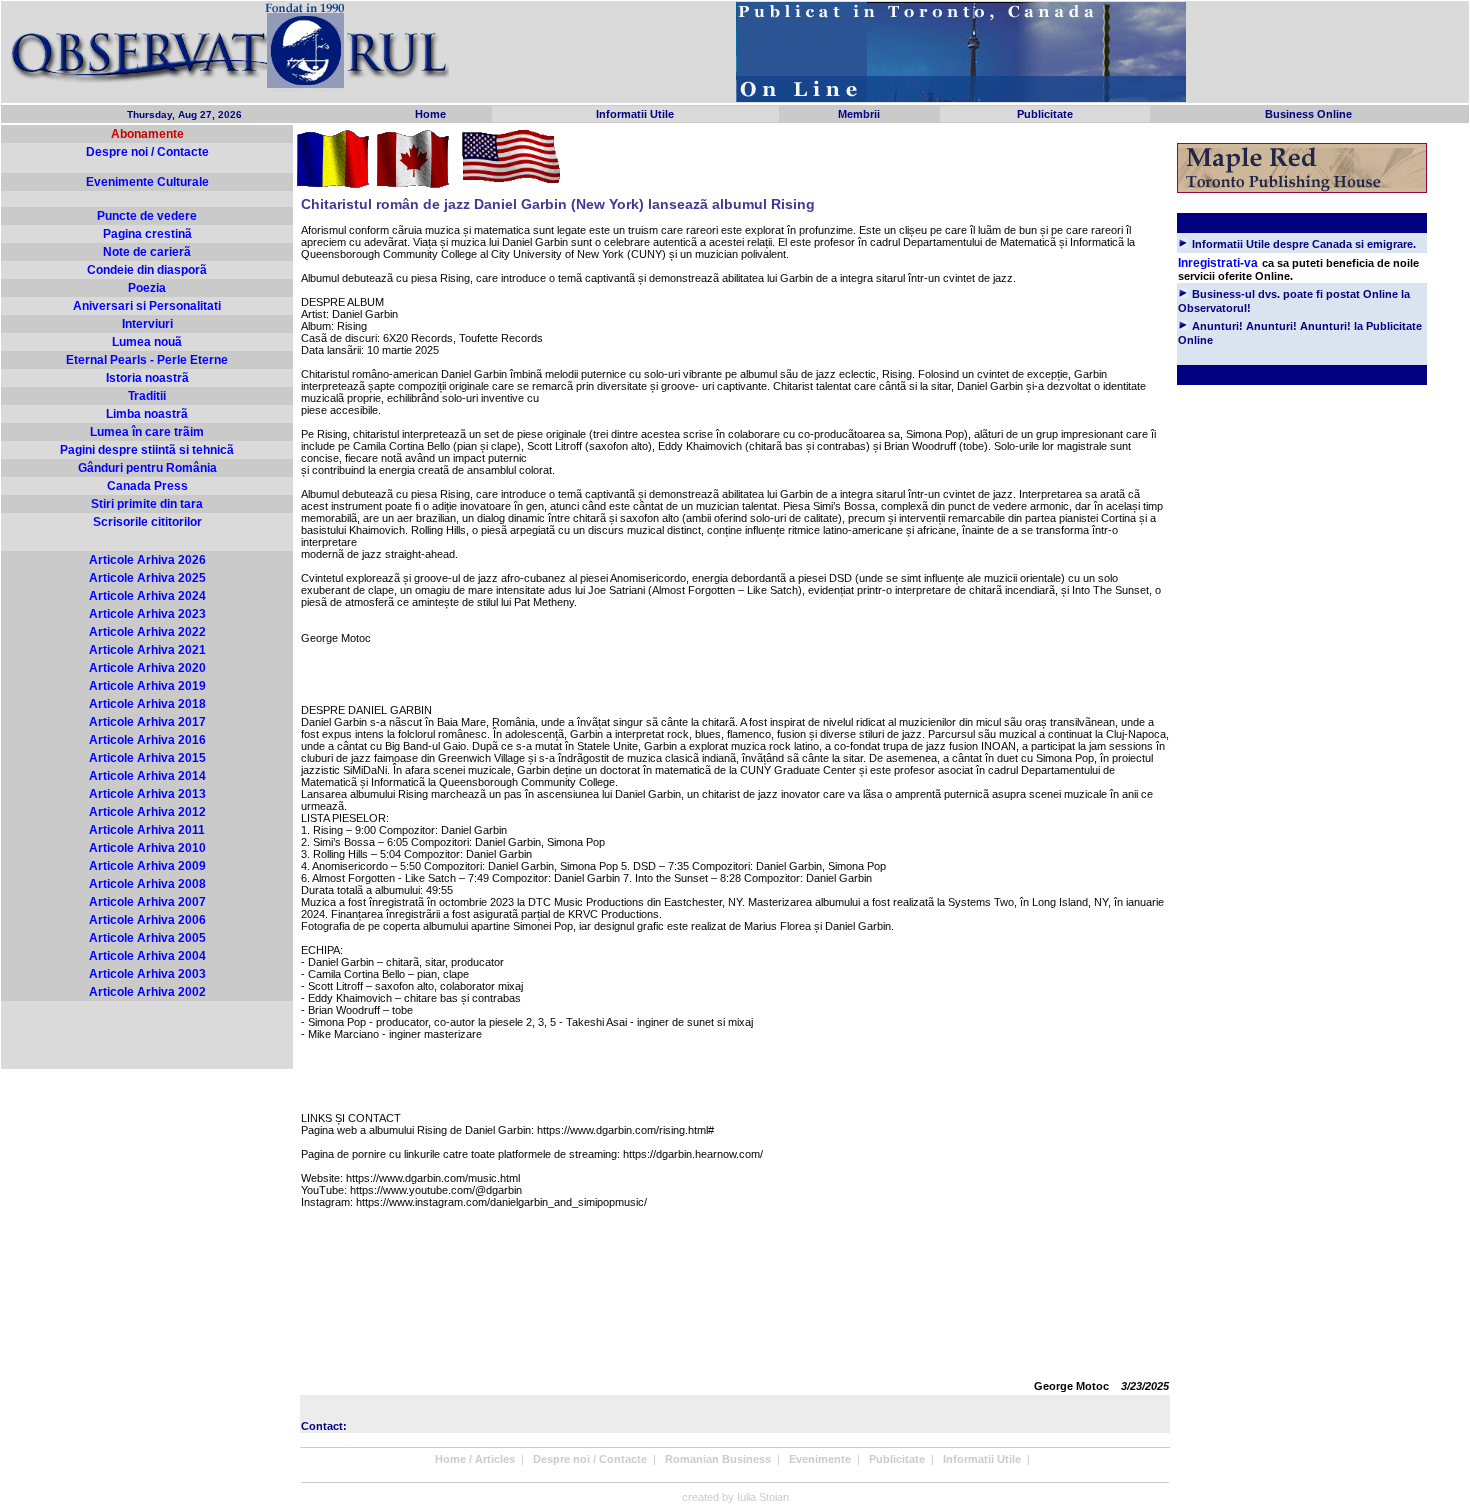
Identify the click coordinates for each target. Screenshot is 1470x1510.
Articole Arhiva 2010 (147, 848)
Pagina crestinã (147, 234)
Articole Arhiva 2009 (147, 866)
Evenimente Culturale (147, 182)
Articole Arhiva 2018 (147, 704)
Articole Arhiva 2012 (147, 812)
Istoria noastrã (147, 378)
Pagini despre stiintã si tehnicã (147, 450)
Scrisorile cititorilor (147, 522)
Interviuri (147, 324)
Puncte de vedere (147, 216)
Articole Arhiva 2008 (147, 884)
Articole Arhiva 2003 (147, 974)
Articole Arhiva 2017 (147, 722)
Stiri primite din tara (147, 504)
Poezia (147, 288)
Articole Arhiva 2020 (147, 668)
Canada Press (147, 486)
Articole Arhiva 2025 (147, 578)
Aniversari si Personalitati (147, 306)
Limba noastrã (147, 414)
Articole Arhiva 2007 (147, 902)
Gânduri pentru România (147, 468)
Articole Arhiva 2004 (147, 956)
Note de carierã (147, 252)
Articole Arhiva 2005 (147, 938)
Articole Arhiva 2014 (147, 776)
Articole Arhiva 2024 (147, 596)
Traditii (147, 396)
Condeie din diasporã (147, 270)
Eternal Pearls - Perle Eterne (147, 360)
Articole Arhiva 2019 (147, 686)
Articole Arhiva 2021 (147, 650)
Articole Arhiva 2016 (147, 740)
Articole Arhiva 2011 (147, 830)
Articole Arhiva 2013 (147, 794)
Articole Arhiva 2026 (147, 560)
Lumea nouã (147, 342)
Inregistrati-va (1218, 263)
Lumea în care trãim (147, 432)
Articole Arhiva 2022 (147, 632)
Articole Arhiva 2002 (147, 992)
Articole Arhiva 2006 (147, 920)
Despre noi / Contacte (147, 152)
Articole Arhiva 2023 (147, 614)
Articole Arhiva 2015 (147, 758)
